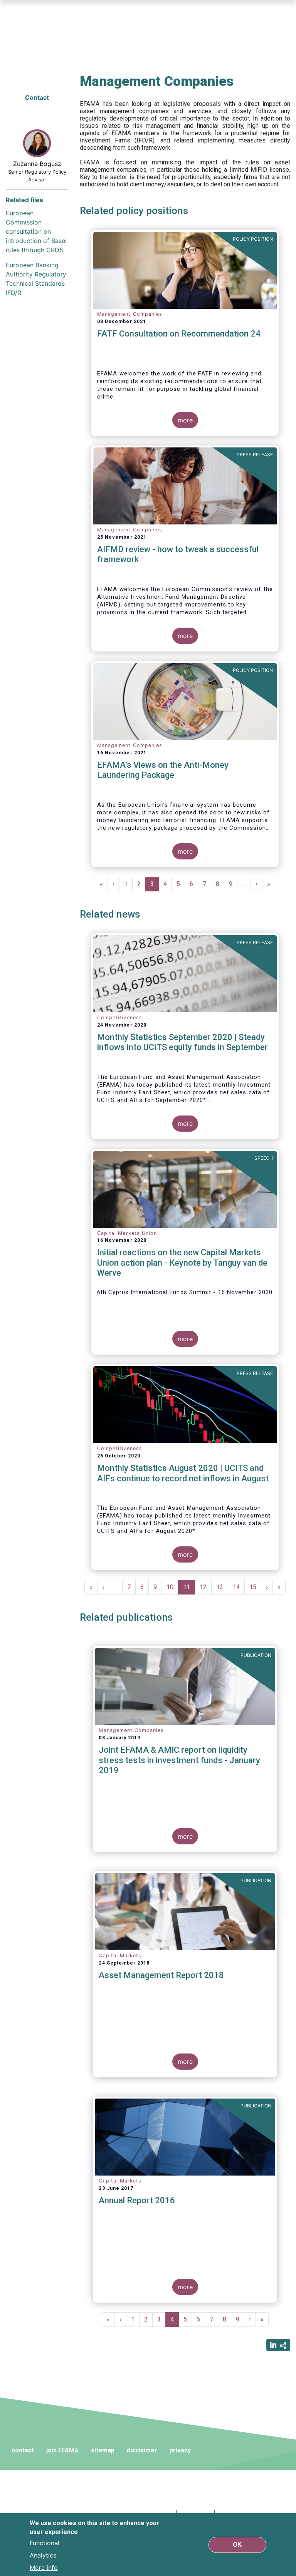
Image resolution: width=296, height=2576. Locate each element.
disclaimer (142, 2450)
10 (172, 1587)
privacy (180, 2450)
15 (255, 1587)
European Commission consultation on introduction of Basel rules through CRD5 (36, 231)
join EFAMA (62, 2450)
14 (239, 1587)
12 (206, 1587)
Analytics (43, 2555)
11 (189, 1589)
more (185, 420)
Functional (45, 2543)
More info (44, 2568)
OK (237, 2545)
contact (23, 2450)
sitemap (103, 2450)
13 (222, 1587)
